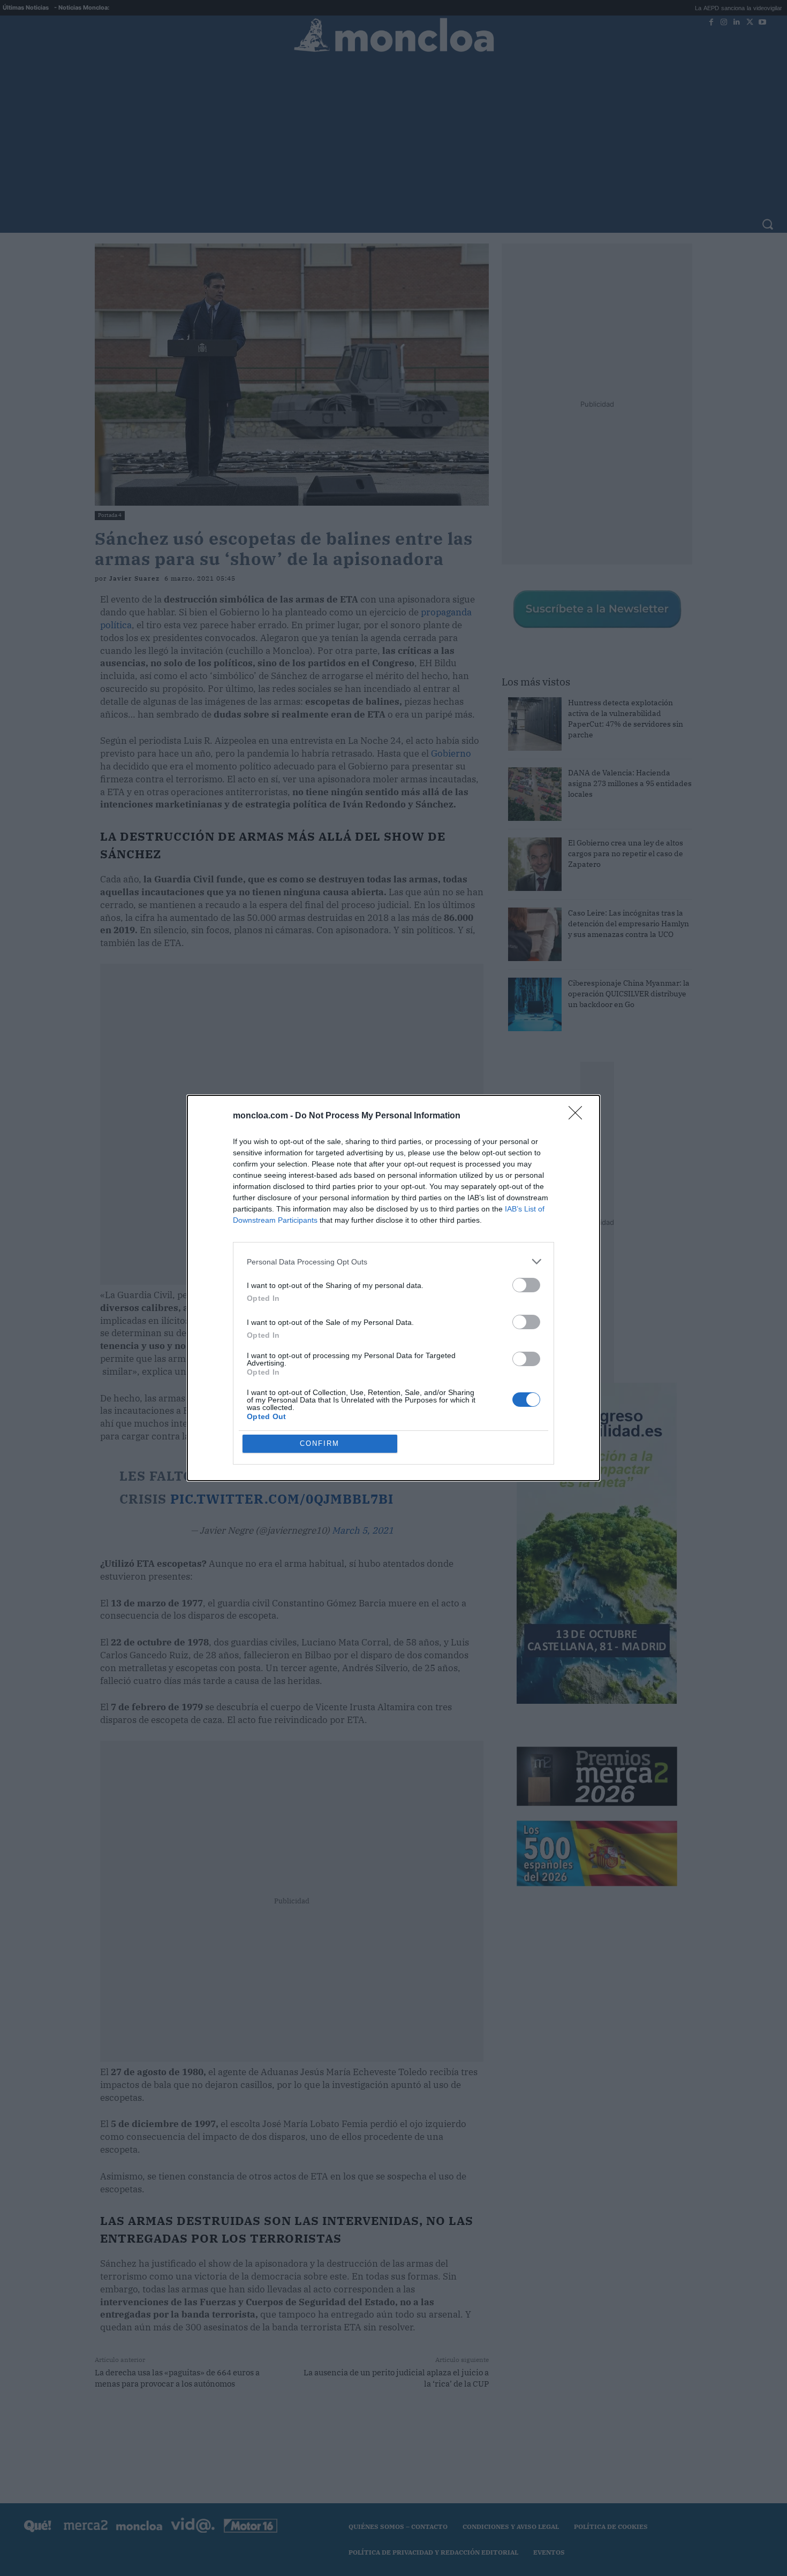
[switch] (526, 1285)
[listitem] (393, 1262)
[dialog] (393, 1288)
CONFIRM (320, 1443)
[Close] (579, 1116)
